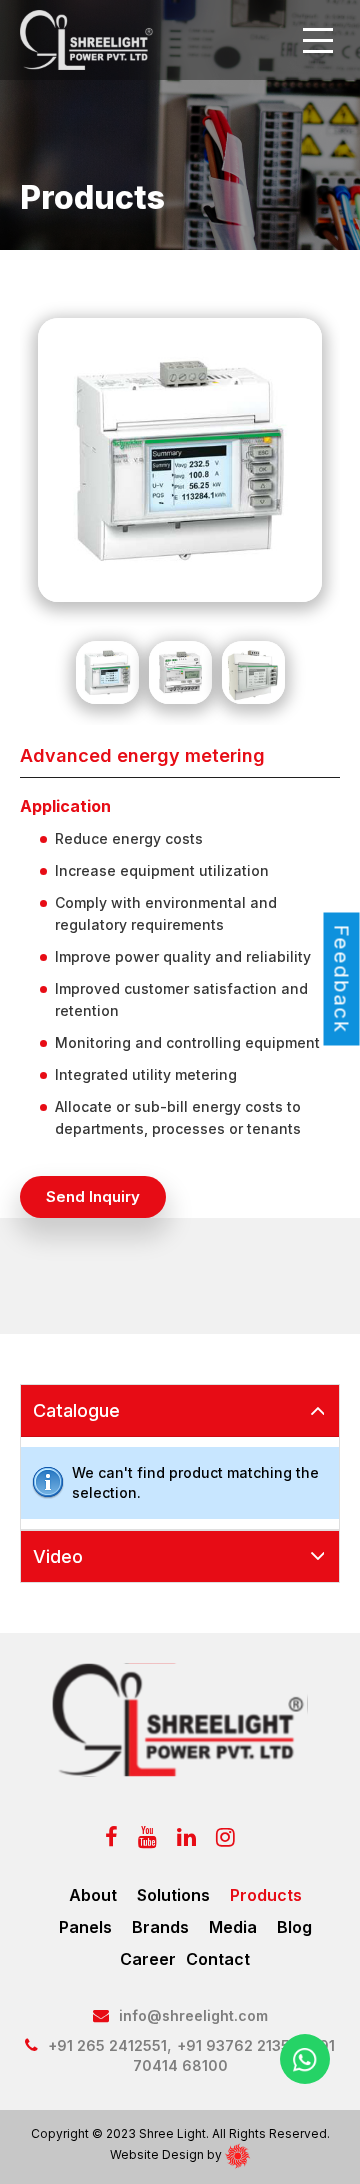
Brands (160, 1927)
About (93, 1895)
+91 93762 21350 (238, 2045)
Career (148, 1959)
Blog (294, 1927)
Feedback (342, 978)
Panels (85, 1927)
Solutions (173, 1895)
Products (266, 1895)
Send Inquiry (93, 1196)
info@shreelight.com (193, 2015)
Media (233, 1927)
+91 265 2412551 (107, 2045)
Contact (218, 1959)
